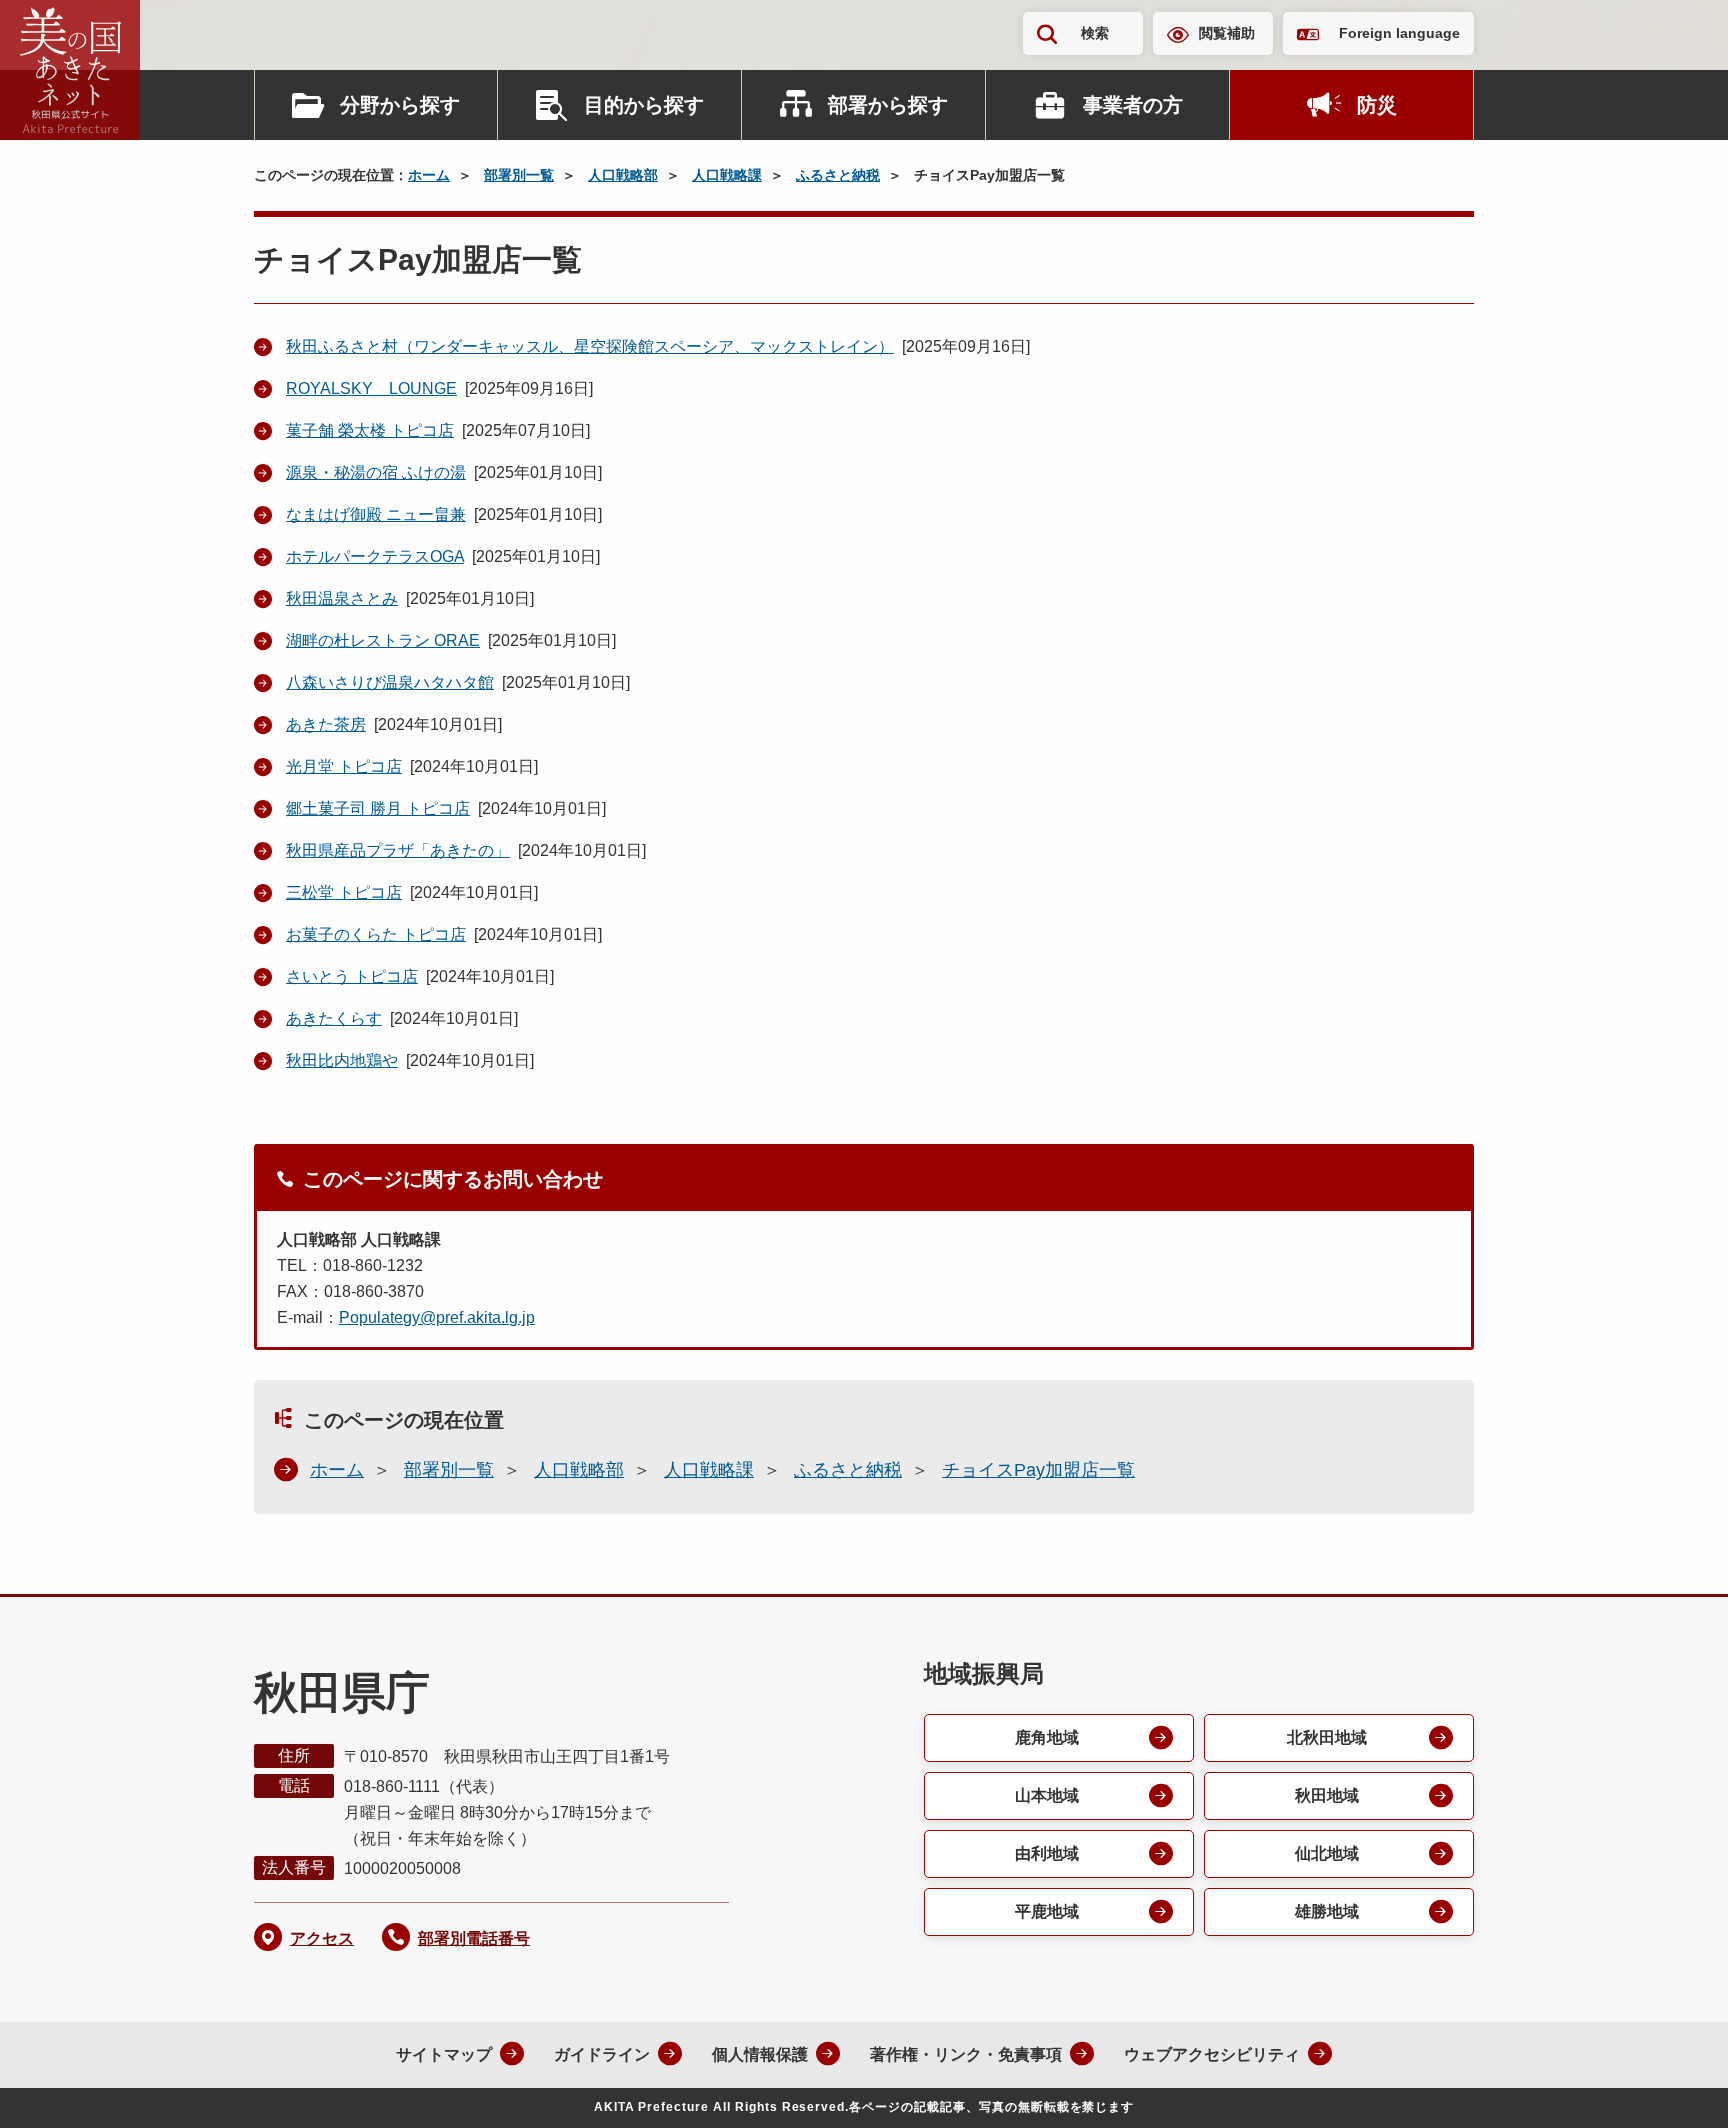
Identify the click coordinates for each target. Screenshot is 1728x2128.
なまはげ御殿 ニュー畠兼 (376, 514)
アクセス (322, 1938)
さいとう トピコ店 (352, 976)
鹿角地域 (1047, 1737)
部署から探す (888, 105)
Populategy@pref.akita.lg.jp (437, 1317)
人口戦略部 (623, 175)
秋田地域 (1327, 1795)
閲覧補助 (1227, 33)
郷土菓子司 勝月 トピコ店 (378, 808)
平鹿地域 (1047, 1911)
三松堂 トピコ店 (344, 892)
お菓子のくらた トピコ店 (376, 934)
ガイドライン (602, 2054)
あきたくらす (334, 1018)
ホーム (429, 175)
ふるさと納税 (838, 175)
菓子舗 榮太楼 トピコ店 (370, 430)
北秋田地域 (1327, 1737)
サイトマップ (444, 2054)
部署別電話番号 (474, 1938)
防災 (1377, 105)
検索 (1095, 33)
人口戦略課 (727, 175)
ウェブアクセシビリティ (1212, 2054)
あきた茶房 (326, 724)
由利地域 (1047, 1853)
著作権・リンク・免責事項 (966, 2054)
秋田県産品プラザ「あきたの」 (398, 850)
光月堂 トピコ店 (344, 766)
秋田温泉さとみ (342, 598)
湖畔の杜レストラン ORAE (383, 640)
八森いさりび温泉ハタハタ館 (390, 682)
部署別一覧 (519, 175)
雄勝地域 (1327, 1911)
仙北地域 (1327, 1853)
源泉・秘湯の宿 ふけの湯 (376, 472)
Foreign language (1399, 33)
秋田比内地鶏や (342, 1060)
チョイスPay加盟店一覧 (1038, 1470)
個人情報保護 (760, 2054)
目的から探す (644, 105)
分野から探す (400, 105)
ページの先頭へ (1673, 2086)
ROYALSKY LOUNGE (371, 388)
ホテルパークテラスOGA (375, 556)
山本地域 (1047, 1795)
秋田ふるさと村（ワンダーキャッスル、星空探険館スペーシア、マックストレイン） (590, 346)
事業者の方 (1133, 105)
